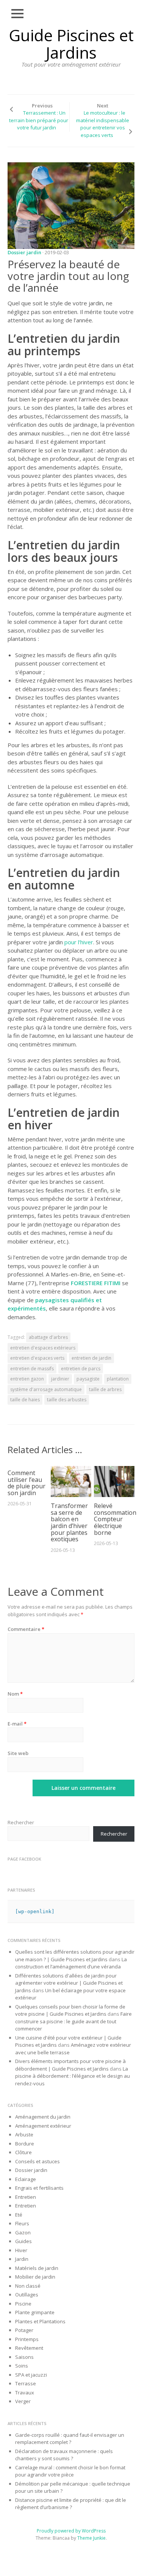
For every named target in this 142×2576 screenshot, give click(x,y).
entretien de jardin (91, 1358)
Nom (15, 1694)
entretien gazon (27, 1379)
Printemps (27, 2339)
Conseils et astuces (37, 2161)
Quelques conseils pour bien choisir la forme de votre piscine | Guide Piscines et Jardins (70, 2010)
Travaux (25, 2393)
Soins (22, 2366)
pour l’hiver (79, 942)
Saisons (24, 2357)
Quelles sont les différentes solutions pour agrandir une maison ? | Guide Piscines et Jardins (75, 1956)
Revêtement (29, 2348)
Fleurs (22, 2223)
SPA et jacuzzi (31, 2375)
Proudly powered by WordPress (71, 2531)
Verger (23, 2401)
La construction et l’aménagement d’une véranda (71, 1963)
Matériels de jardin (37, 2268)
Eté (19, 2215)
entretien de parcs (81, 1369)
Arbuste (24, 2134)
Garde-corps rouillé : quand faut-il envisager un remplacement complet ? (70, 2439)
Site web (18, 1753)
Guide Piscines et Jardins (71, 44)
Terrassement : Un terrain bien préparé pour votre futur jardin (39, 120)
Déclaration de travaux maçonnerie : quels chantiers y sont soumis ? (64, 2455)
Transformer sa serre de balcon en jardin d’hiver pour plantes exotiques (69, 1522)
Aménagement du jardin (43, 2117)
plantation (118, 1379)
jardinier (60, 1379)
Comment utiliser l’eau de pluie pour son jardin (27, 1483)
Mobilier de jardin (35, 2277)
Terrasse (26, 2383)
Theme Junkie (91, 2538)
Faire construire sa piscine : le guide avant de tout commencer (73, 2021)
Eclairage (26, 2179)
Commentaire (26, 1629)
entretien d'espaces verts (37, 1358)
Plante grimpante (35, 2312)
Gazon (23, 2232)
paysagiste (88, 1379)
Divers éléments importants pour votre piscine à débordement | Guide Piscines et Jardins (70, 2065)
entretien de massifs (32, 1369)
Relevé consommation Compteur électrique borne (115, 1519)
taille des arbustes (67, 1400)
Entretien (26, 2197)
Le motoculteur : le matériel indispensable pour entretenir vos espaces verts (103, 124)
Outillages (27, 2295)
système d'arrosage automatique (46, 1389)
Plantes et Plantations (40, 2321)
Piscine (23, 2304)
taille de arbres (105, 1389)
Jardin (22, 2259)
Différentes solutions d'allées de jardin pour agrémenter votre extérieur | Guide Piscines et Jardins (69, 1983)
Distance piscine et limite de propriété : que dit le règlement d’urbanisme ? (71, 2504)
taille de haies (25, 1400)
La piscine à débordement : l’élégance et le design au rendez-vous (73, 2076)
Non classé (28, 2286)
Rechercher (21, 1822)
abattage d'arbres (48, 1337)
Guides (23, 2241)
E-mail (17, 1724)
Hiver (21, 2250)
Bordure (25, 2144)
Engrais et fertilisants (39, 2188)
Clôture (23, 2152)
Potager (24, 2330)
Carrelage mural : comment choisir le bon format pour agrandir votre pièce (70, 2471)
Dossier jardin (24, 252)
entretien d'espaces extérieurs (43, 1348)
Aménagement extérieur (43, 2126)
